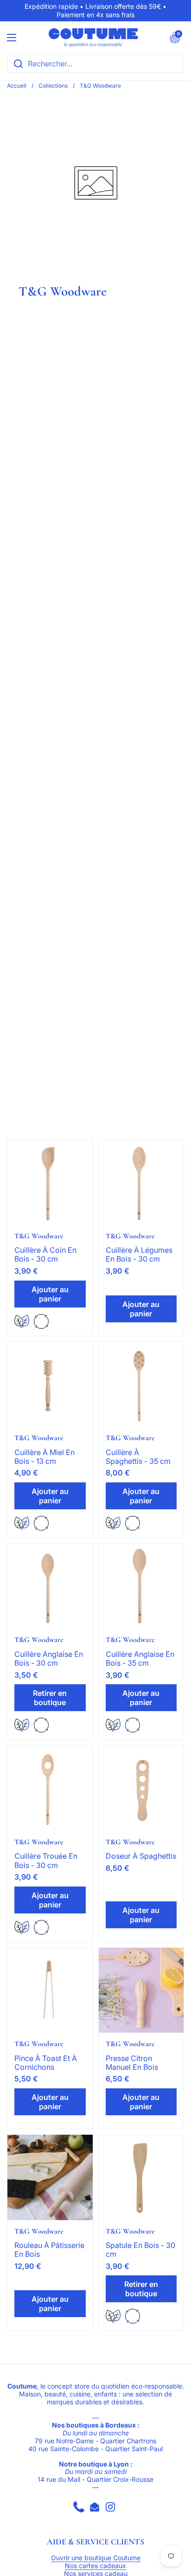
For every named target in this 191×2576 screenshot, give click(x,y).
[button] (175, 38)
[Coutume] (93, 38)
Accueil (17, 86)
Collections (53, 86)
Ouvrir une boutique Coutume (96, 2558)
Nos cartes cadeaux (95, 2566)
